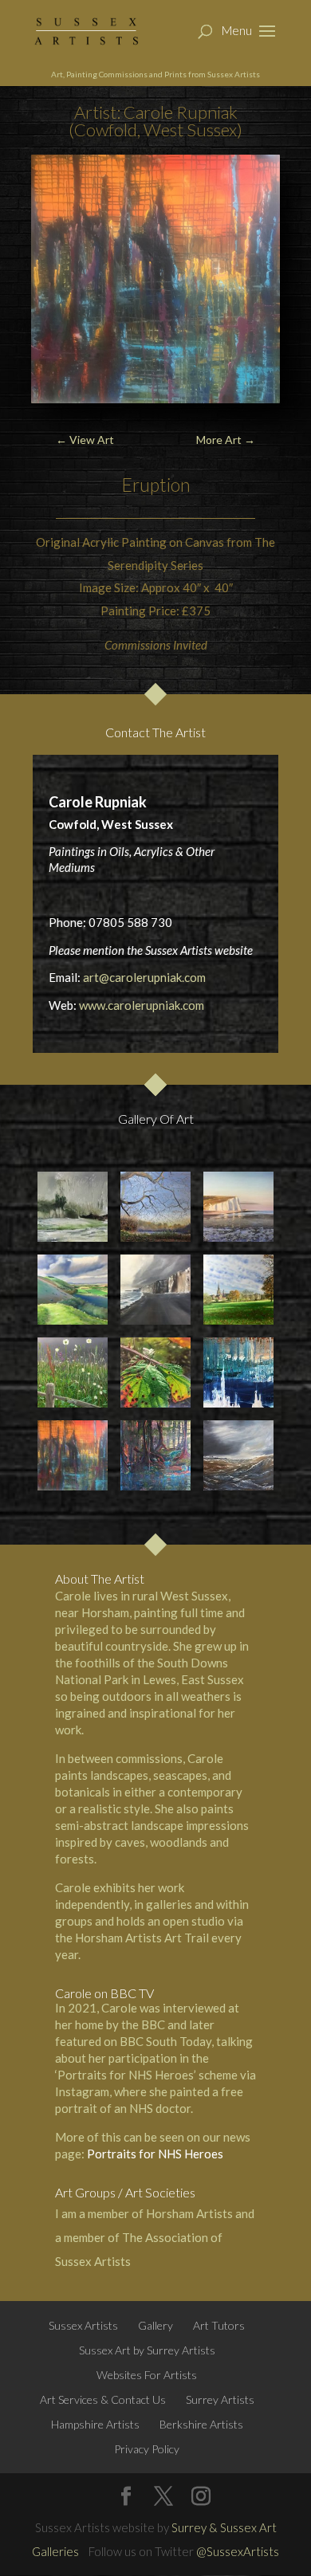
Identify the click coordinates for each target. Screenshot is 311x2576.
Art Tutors (219, 2325)
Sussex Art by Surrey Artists (147, 2350)
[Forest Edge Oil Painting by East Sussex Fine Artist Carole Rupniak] (72, 1206)
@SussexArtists (238, 2551)
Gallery (155, 2325)
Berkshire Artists (201, 2424)
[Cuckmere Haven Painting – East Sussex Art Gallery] (238, 1206)
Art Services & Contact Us (103, 2399)
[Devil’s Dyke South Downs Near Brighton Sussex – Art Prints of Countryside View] (72, 1289)
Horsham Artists (189, 2213)
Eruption (156, 485)
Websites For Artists (147, 2375)
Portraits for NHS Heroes (155, 2154)
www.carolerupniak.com (142, 1005)
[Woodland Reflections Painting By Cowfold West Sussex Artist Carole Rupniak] (155, 1455)
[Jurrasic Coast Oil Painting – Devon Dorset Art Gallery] (155, 1289)
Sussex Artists (83, 2325)
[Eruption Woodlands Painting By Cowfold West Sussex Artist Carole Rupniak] (72, 1455)
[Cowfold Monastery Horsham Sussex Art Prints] (238, 1289)
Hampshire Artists (95, 2424)
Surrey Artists (220, 2399)
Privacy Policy (147, 2449)
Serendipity (138, 565)
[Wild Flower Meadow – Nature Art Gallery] (72, 1372)
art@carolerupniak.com (144, 977)
